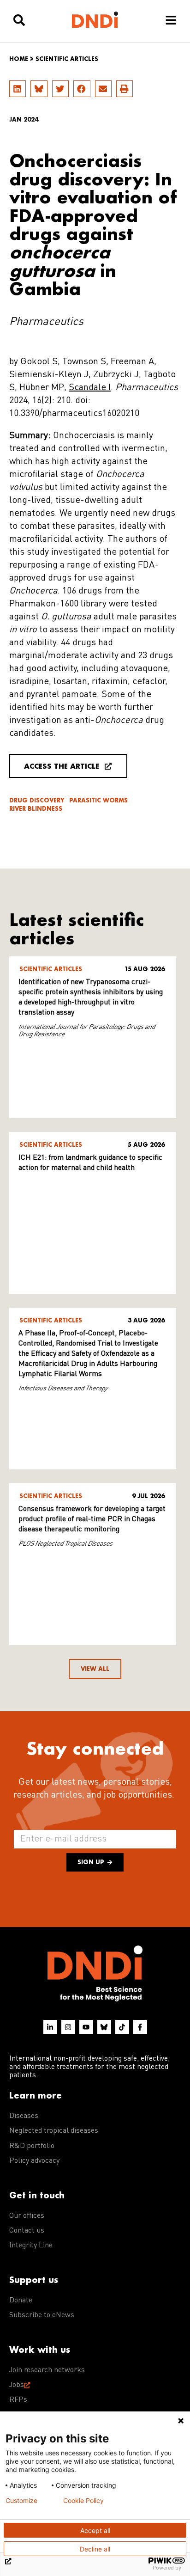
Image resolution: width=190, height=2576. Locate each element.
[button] (18, 89)
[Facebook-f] (140, 2027)
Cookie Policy (83, 2501)
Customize (21, 2501)
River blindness (36, 809)
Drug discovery (37, 800)
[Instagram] (68, 2027)
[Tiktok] (122, 2027)
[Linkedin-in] (50, 2027)
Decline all (95, 2549)
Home (19, 59)
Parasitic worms (98, 800)
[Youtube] (86, 2027)
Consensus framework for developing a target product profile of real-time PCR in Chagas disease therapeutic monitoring (92, 1519)
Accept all (95, 2530)
